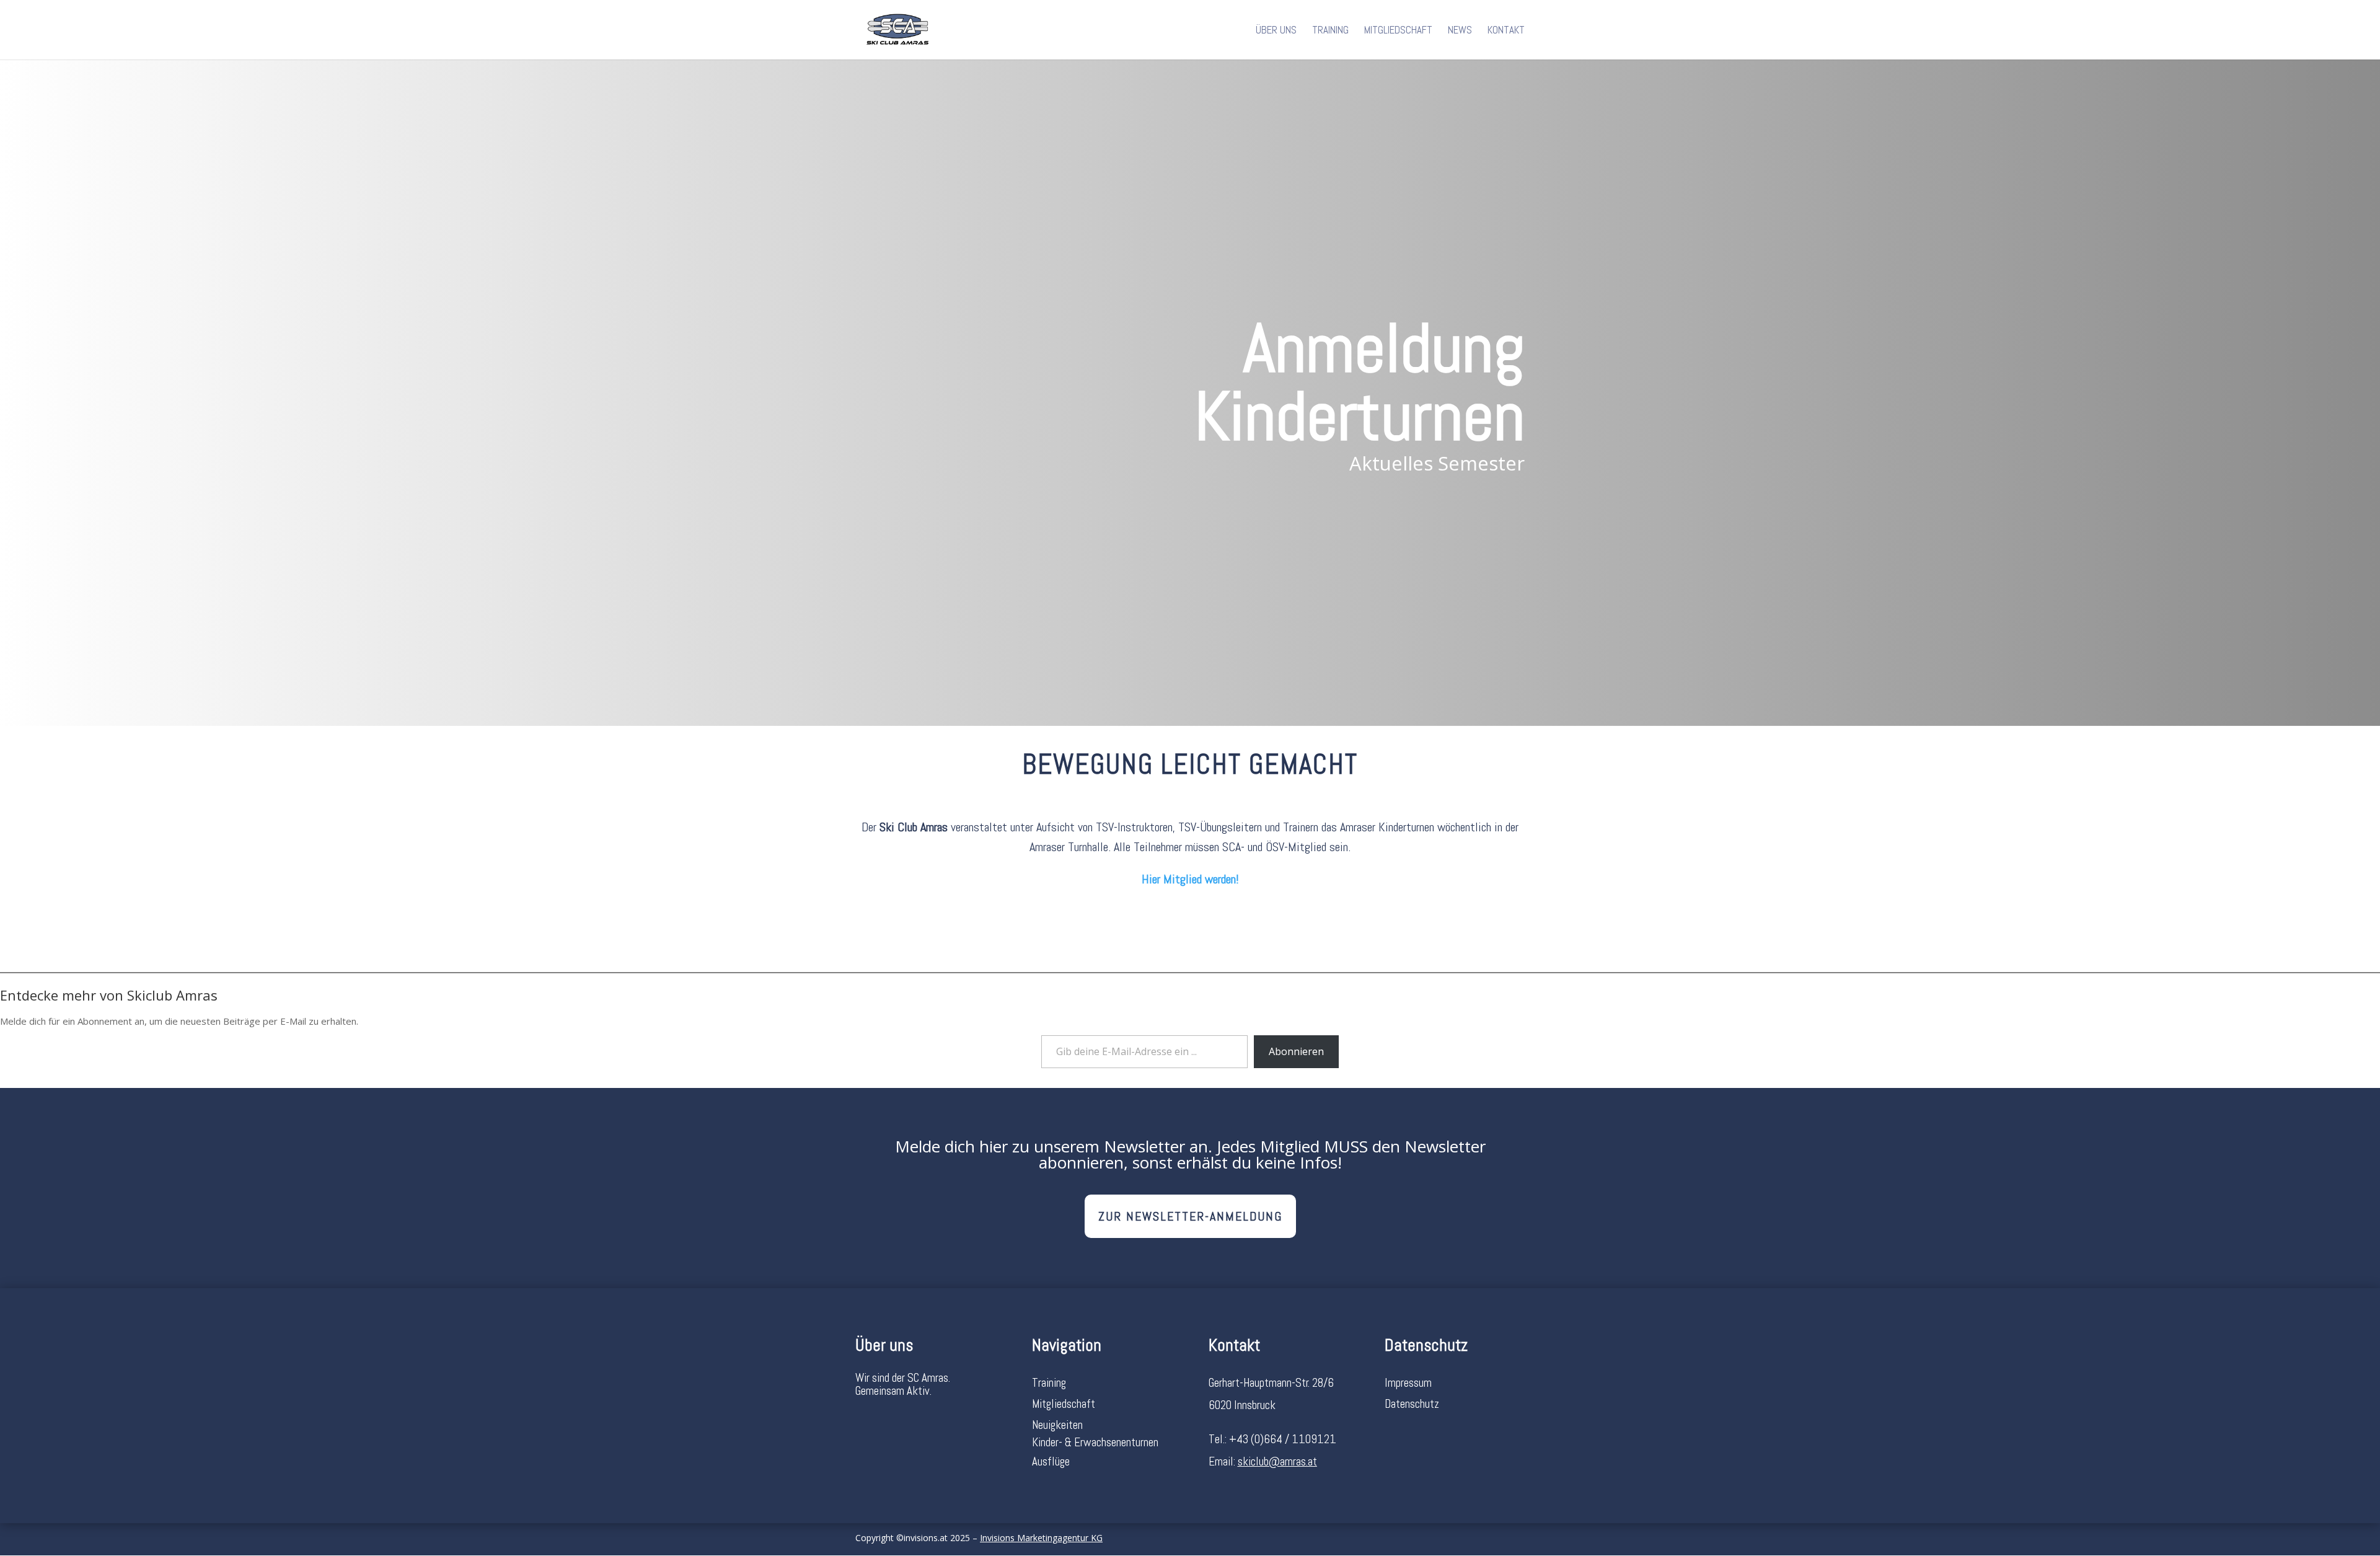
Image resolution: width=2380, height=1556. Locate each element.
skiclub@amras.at (1277, 1461)
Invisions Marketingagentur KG (1041, 1538)
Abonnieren (1296, 1051)
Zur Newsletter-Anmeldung (1190, 1216)
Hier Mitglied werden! (1190, 879)
